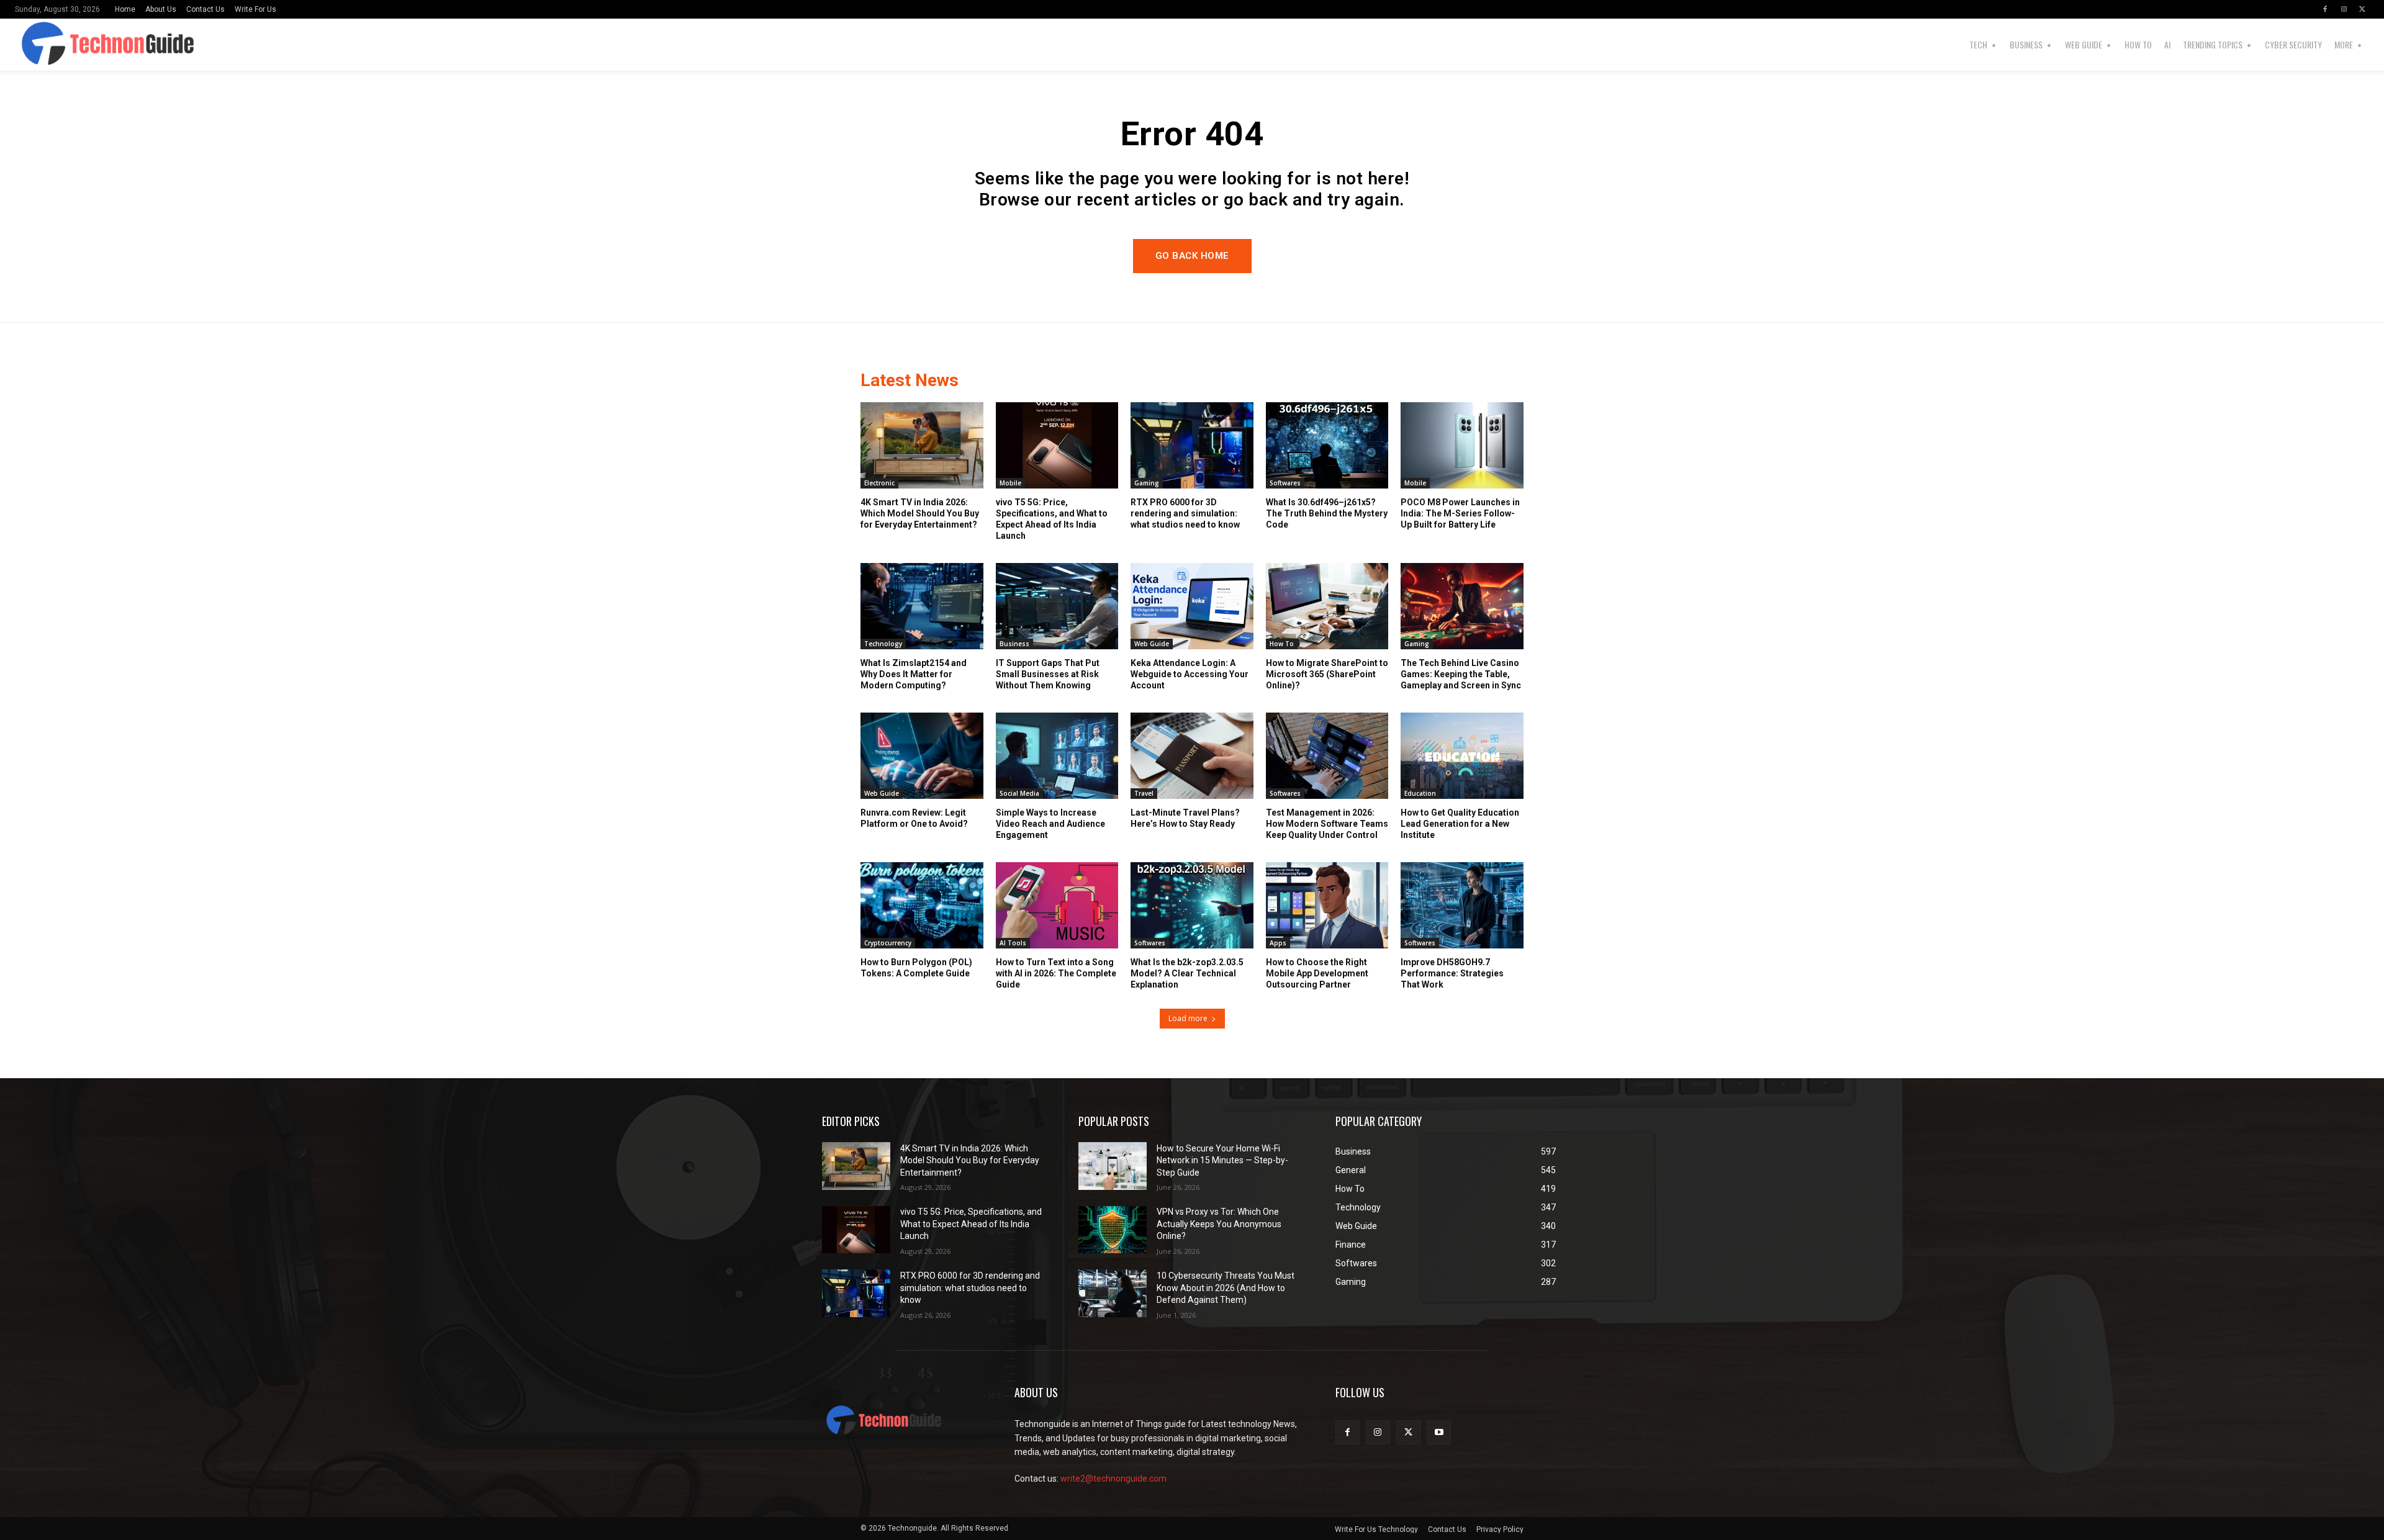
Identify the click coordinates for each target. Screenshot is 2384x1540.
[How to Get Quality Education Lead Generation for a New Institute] (1462, 755)
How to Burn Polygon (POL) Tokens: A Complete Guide (916, 968)
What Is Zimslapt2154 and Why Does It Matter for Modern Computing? (914, 674)
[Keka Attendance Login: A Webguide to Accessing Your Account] (1192, 606)
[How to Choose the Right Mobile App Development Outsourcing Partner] (1327, 905)
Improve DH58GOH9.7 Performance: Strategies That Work (1452, 973)
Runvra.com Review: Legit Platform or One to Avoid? (914, 818)
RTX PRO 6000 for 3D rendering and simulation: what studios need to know (1185, 513)
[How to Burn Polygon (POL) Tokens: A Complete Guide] (922, 905)
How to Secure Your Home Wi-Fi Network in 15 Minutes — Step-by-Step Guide (1222, 1160)
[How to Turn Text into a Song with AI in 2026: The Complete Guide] (1057, 905)
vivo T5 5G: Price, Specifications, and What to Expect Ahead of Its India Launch (971, 1224)
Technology (883, 644)
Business (1014, 644)
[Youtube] (1439, 1432)
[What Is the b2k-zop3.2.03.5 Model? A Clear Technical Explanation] (1192, 905)
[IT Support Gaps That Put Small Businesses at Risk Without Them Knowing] (1057, 606)
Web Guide (1152, 644)
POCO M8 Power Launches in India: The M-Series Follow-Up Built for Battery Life (1460, 513)
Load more (1188, 1018)
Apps (1278, 943)
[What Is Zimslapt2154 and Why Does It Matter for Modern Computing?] (922, 606)
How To (1282, 644)
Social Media (1019, 793)
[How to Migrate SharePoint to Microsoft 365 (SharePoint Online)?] (1327, 606)
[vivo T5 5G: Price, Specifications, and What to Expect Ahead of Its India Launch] (1057, 445)
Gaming (1147, 483)
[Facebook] (2325, 9)
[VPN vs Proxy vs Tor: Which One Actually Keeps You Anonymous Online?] (1113, 1230)
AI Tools (1013, 943)
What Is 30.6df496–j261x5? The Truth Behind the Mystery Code (1327, 513)
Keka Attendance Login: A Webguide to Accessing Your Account (1190, 674)
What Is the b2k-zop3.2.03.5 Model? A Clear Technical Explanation (1187, 973)
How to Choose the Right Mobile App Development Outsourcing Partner (1317, 973)
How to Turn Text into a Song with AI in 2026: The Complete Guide (1056, 973)
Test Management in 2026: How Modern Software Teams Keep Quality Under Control (1327, 824)
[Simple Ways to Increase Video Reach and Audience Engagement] (1057, 755)
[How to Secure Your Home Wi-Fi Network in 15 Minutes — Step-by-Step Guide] (1113, 1166)
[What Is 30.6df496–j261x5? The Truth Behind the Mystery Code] (1327, 445)
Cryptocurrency (888, 943)
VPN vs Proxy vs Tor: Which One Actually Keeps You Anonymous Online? (1219, 1224)
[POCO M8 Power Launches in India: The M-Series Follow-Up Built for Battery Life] (1462, 445)
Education (1420, 793)
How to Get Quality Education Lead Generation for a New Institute (1460, 824)
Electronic (879, 483)
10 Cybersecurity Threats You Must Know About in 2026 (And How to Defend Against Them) (1226, 1288)
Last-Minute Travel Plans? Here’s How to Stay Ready (1185, 818)
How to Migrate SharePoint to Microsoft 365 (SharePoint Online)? (1327, 674)
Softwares (1285, 483)
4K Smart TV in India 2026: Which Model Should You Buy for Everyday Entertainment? (920, 513)
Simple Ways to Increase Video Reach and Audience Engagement (1050, 824)
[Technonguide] (95, 45)
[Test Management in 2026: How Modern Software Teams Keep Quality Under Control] (1327, 755)
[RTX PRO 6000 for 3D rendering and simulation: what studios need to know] (1192, 445)
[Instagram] (2344, 9)
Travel (1144, 793)
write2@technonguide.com (1113, 1479)
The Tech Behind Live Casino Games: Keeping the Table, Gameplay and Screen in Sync (1461, 674)
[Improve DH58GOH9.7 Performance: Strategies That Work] (1462, 905)
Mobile (1010, 483)
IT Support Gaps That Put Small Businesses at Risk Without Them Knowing (1048, 674)
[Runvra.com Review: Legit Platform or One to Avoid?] (922, 755)
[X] (2362, 9)
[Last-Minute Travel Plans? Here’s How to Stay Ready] (1192, 755)
